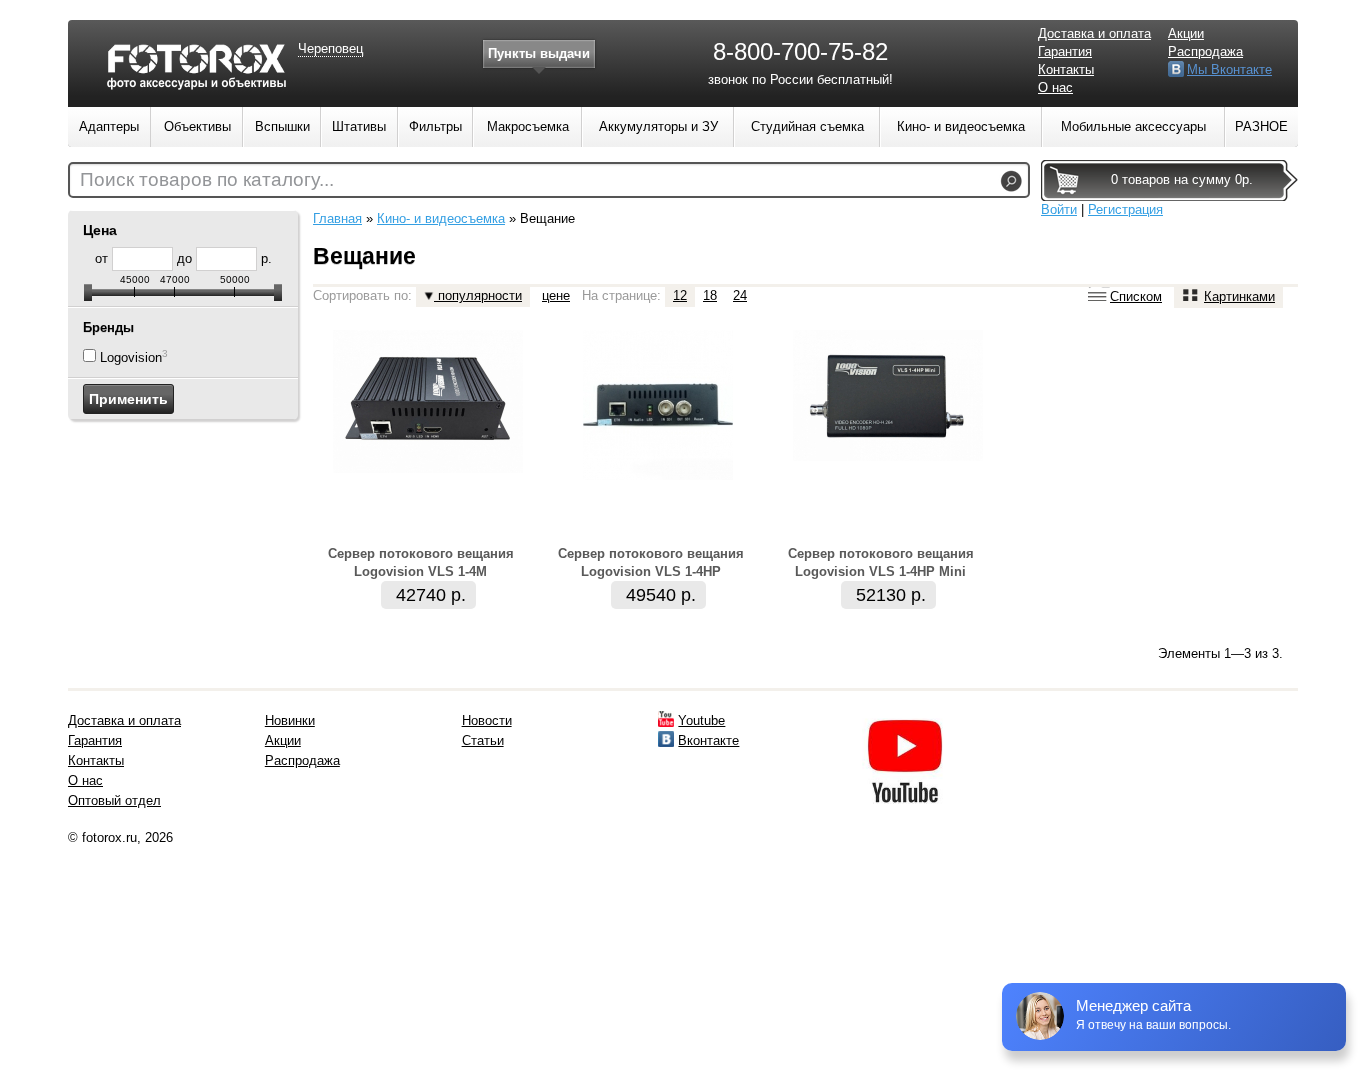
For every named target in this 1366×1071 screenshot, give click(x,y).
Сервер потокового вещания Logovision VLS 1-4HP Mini (881, 562)
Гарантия (1065, 51)
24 (740, 295)
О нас (1055, 87)
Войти (1059, 209)
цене (556, 295)
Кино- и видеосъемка (441, 218)
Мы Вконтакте (1229, 69)
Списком (1136, 296)
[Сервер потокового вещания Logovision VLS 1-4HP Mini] (888, 456)
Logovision (131, 357)
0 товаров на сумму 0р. (1182, 179)
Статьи (483, 740)
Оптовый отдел (114, 800)
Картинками (1239, 296)
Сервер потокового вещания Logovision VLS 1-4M (421, 562)
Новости (487, 720)
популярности (478, 295)
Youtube (701, 720)
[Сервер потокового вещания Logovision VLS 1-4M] (428, 468)
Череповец (330, 48)
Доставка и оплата (1094, 33)
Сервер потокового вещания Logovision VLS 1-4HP (651, 562)
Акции (1186, 33)
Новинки (290, 720)
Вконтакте (708, 740)
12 (680, 295)
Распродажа (1205, 51)
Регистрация (1125, 209)
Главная (337, 218)
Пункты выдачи (539, 53)
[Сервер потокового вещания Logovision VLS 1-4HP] (658, 475)
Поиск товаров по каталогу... (207, 179)
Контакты (1066, 69)
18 (710, 295)
